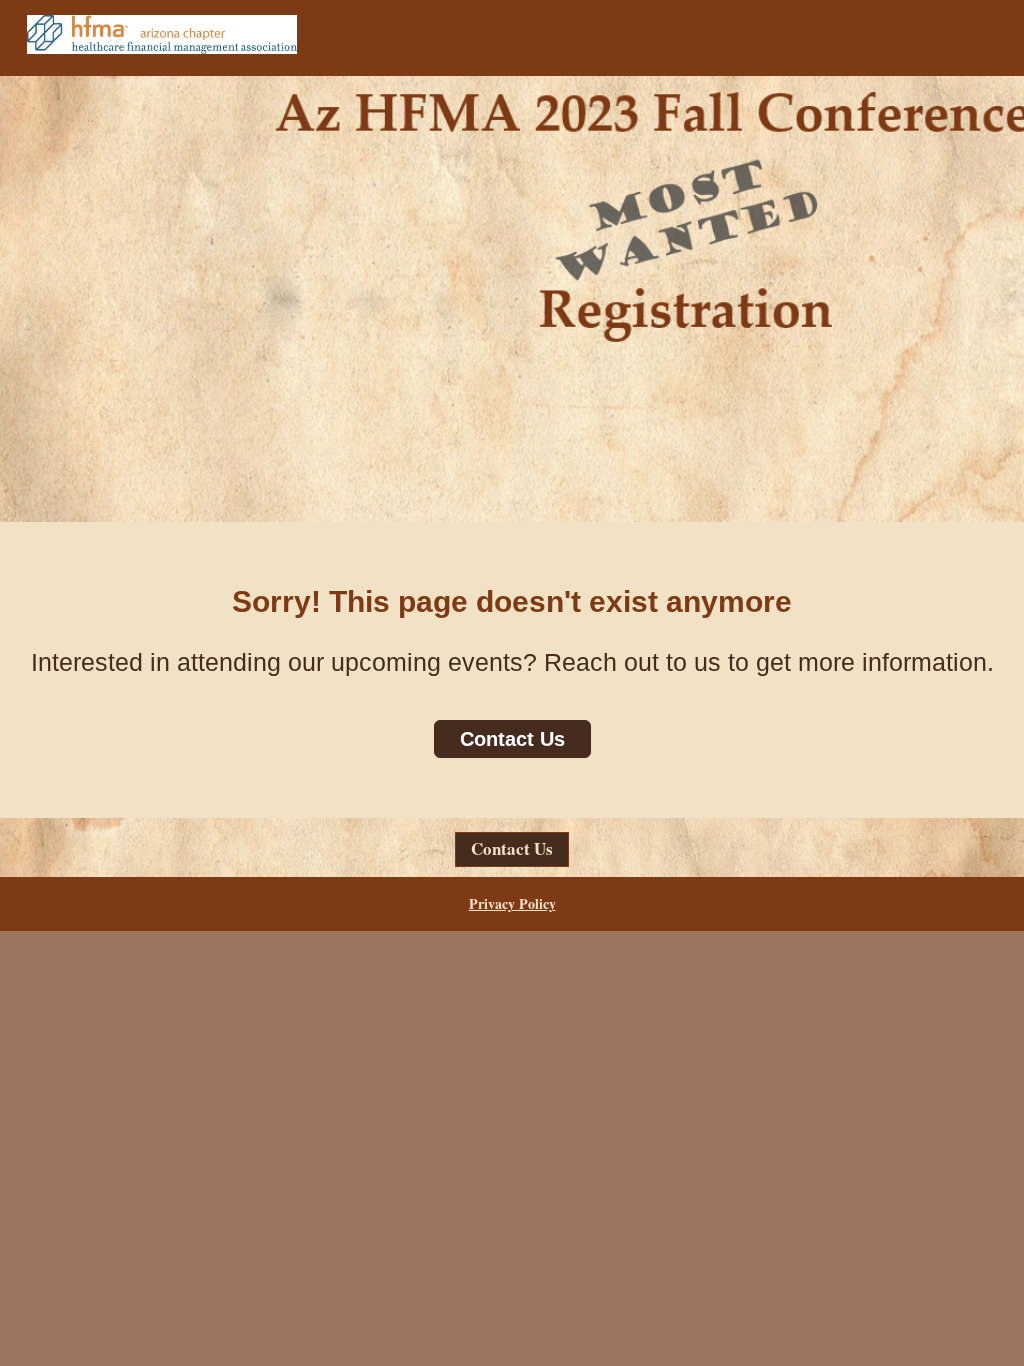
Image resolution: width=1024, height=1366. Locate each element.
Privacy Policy (512, 903)
